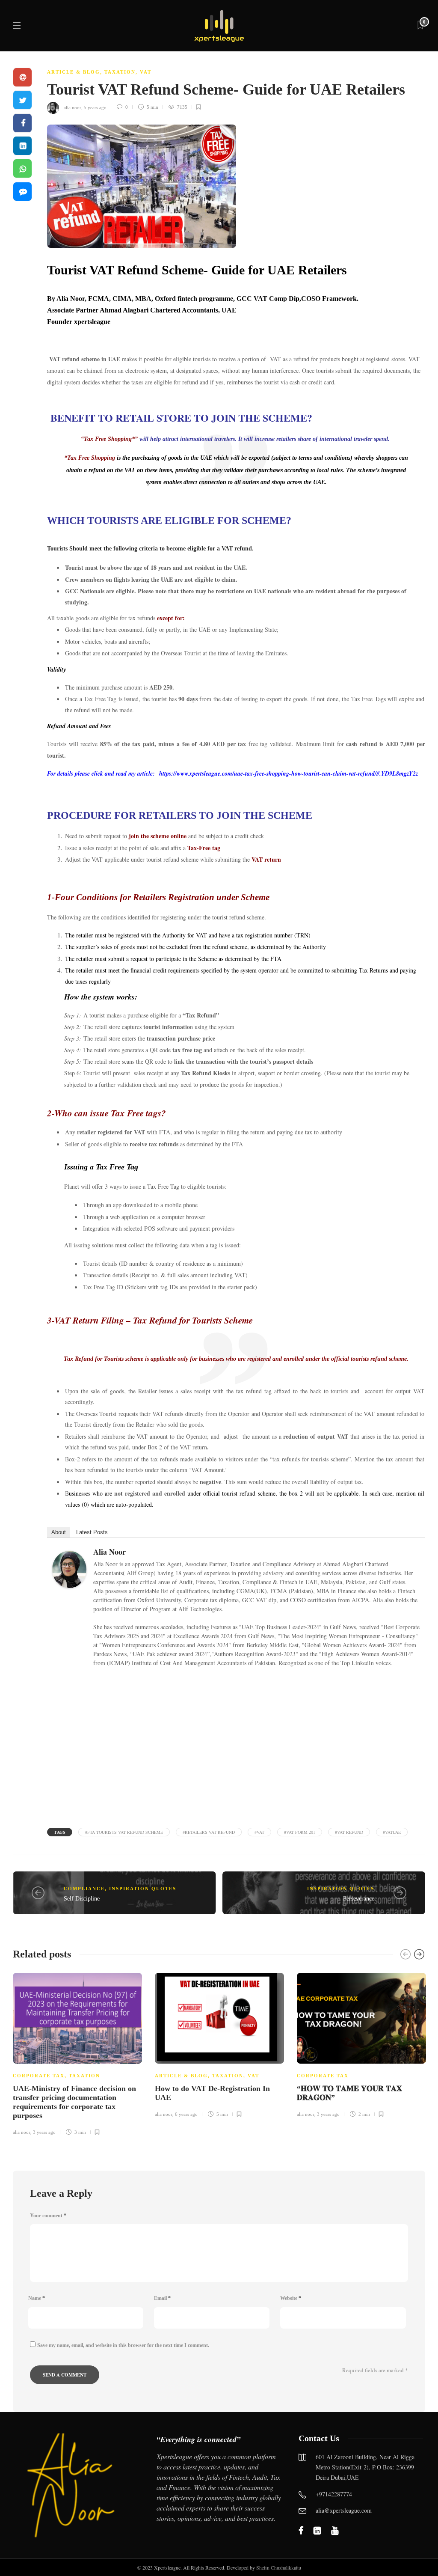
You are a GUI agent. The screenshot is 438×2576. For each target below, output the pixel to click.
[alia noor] (73, 1572)
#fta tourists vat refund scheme (124, 1832)
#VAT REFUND (349, 1832)
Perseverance (359, 1899)
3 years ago (44, 2132)
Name (37, 2298)
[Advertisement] (236, 1750)
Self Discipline (82, 1899)
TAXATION (120, 72)
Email (162, 2298)
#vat (259, 1832)
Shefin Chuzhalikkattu (279, 2567)
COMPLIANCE (84, 1889)
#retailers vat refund (209, 1832)
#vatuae (392, 1832)
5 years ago (95, 107)
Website (291, 2298)
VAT (146, 72)
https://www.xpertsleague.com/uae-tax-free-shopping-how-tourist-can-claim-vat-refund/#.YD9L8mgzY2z (289, 773)
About (59, 1532)
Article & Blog (74, 72)
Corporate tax (39, 2076)
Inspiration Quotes (143, 1889)
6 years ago (186, 2114)
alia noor (73, 107)
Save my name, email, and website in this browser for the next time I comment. (123, 2345)
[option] (77, 2053)
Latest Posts (92, 1532)
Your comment (48, 2216)
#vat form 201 (300, 1832)
